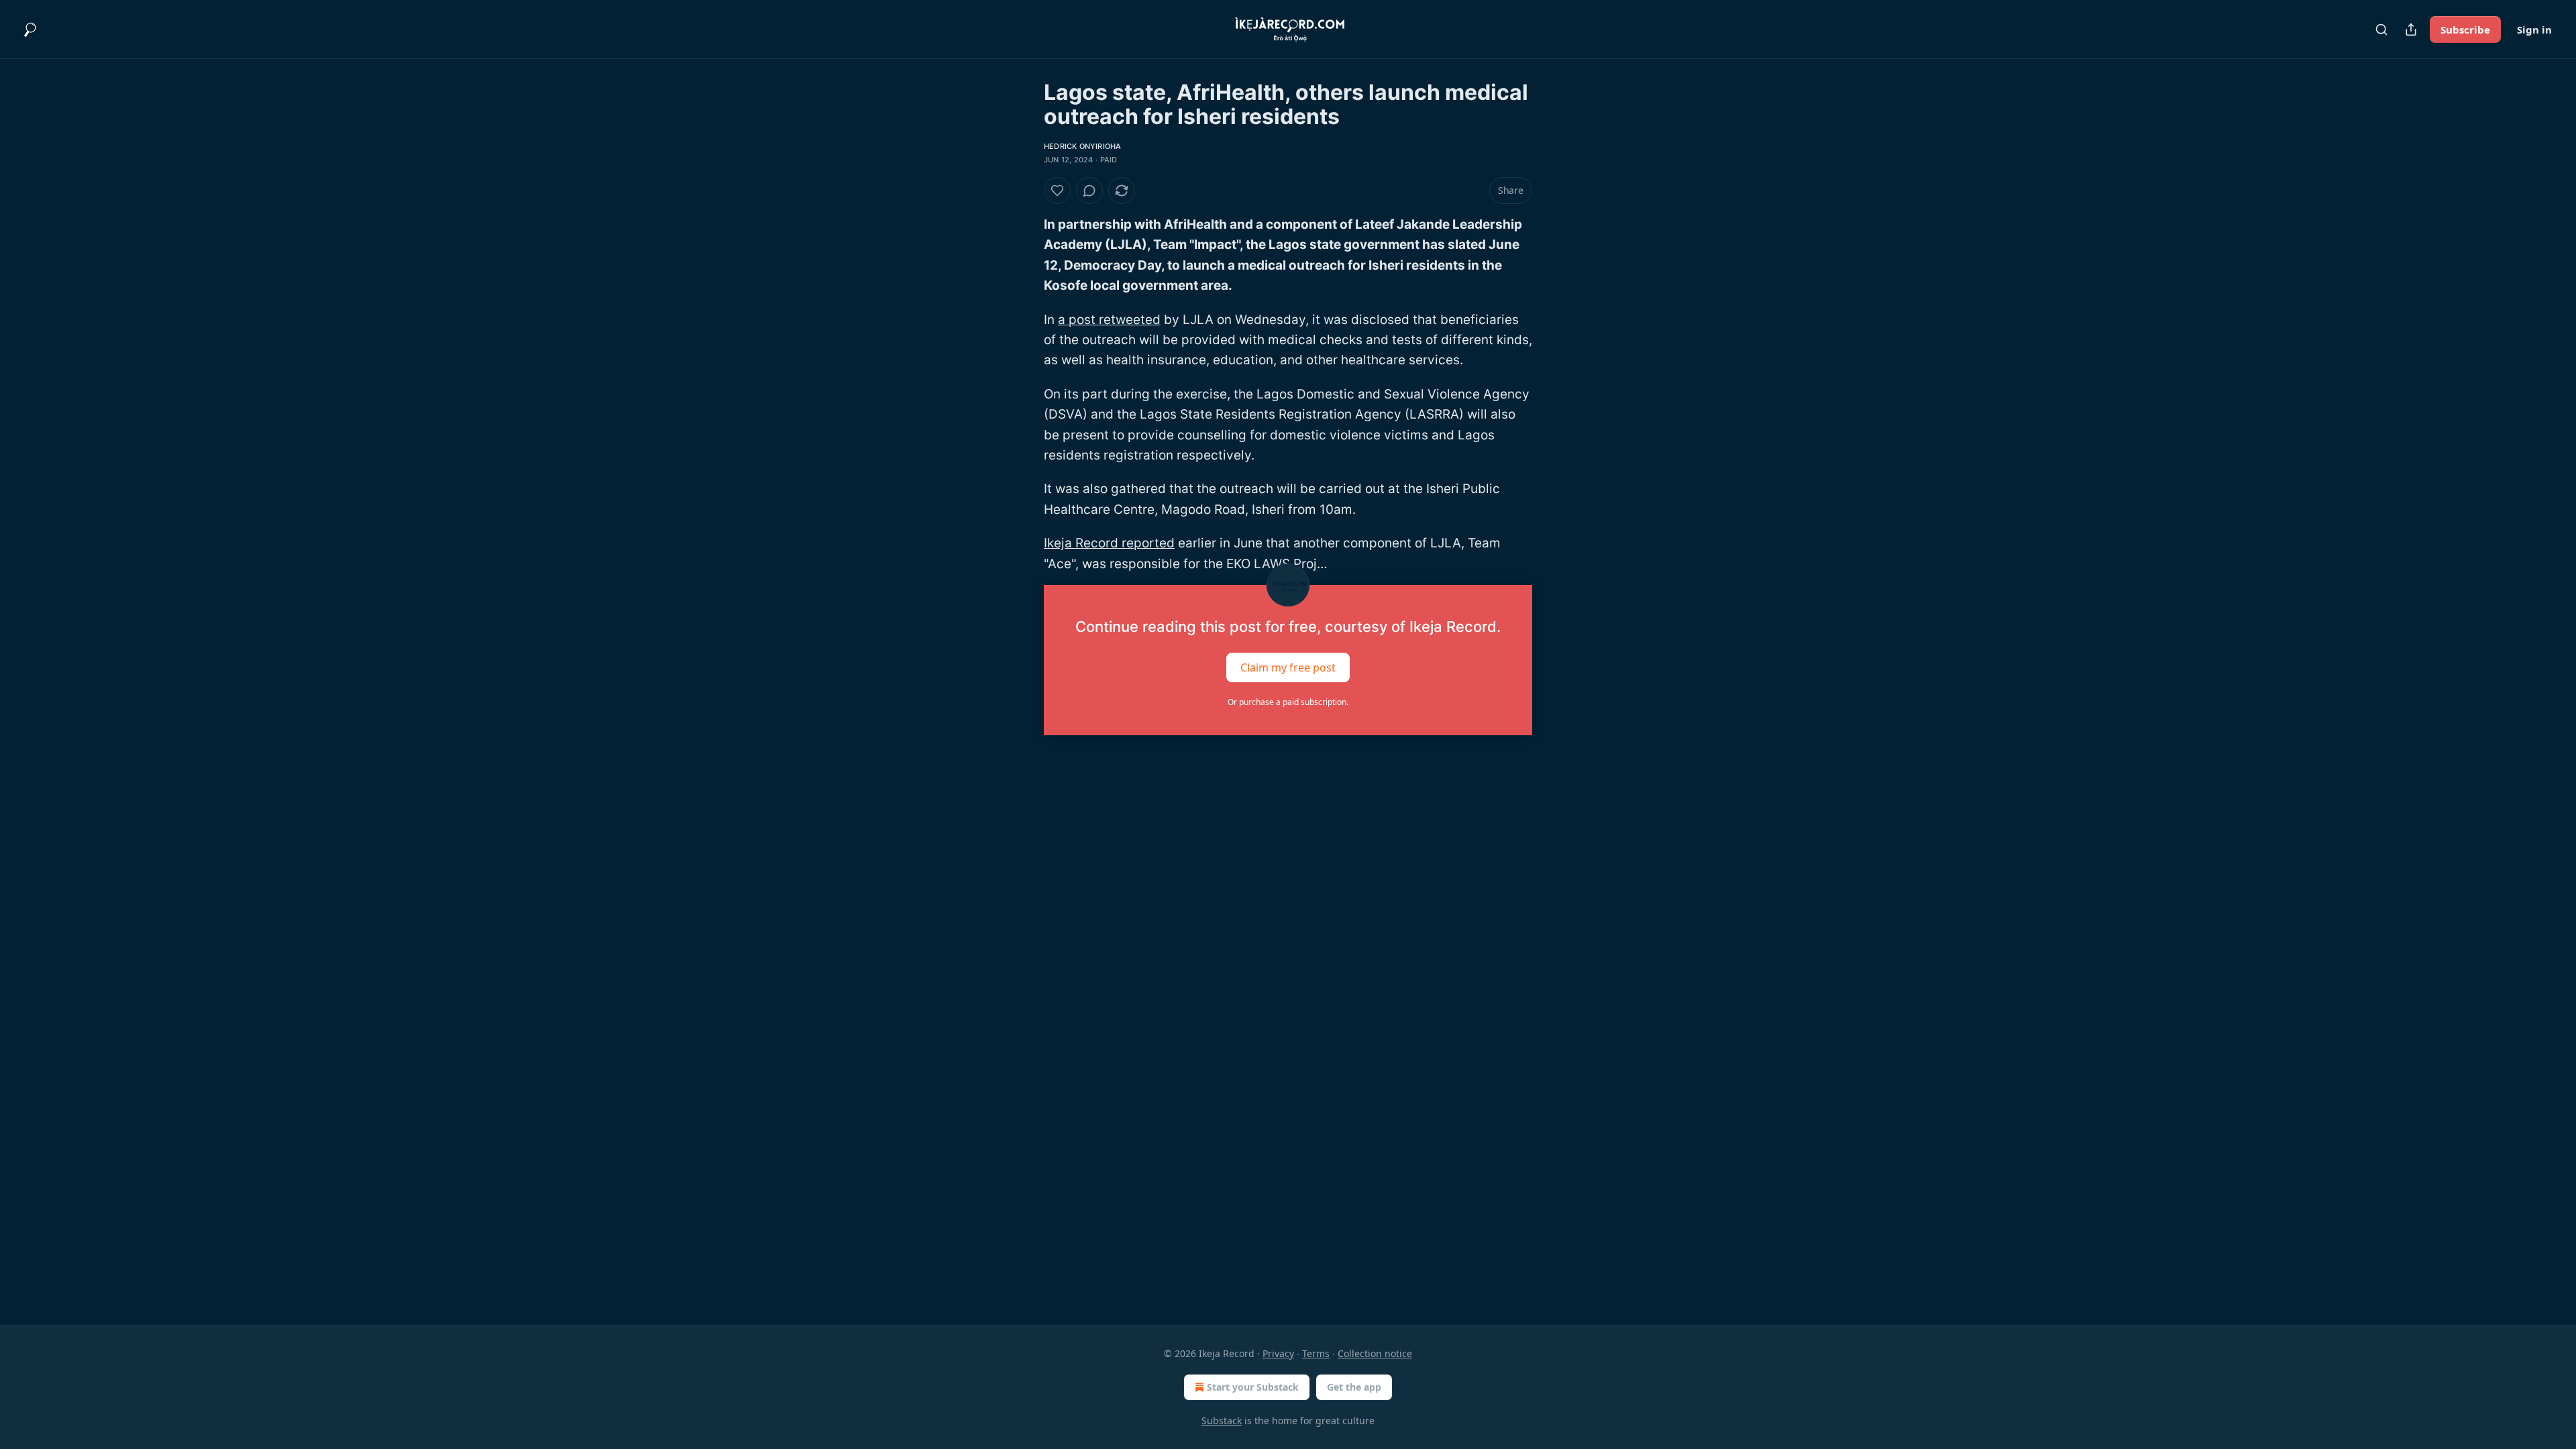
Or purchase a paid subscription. (1288, 702)
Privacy (1278, 1353)
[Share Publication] (2411, 30)
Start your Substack (1253, 1387)
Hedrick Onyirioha (1082, 146)
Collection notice (1375, 1353)
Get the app (1354, 1387)
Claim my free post (1288, 667)
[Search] (2381, 30)
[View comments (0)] (1089, 191)
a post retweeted (1109, 320)
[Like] (1057, 191)
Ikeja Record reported (1109, 543)
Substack (1222, 1420)
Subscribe (2465, 30)
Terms (1316, 1353)
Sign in (2534, 30)
